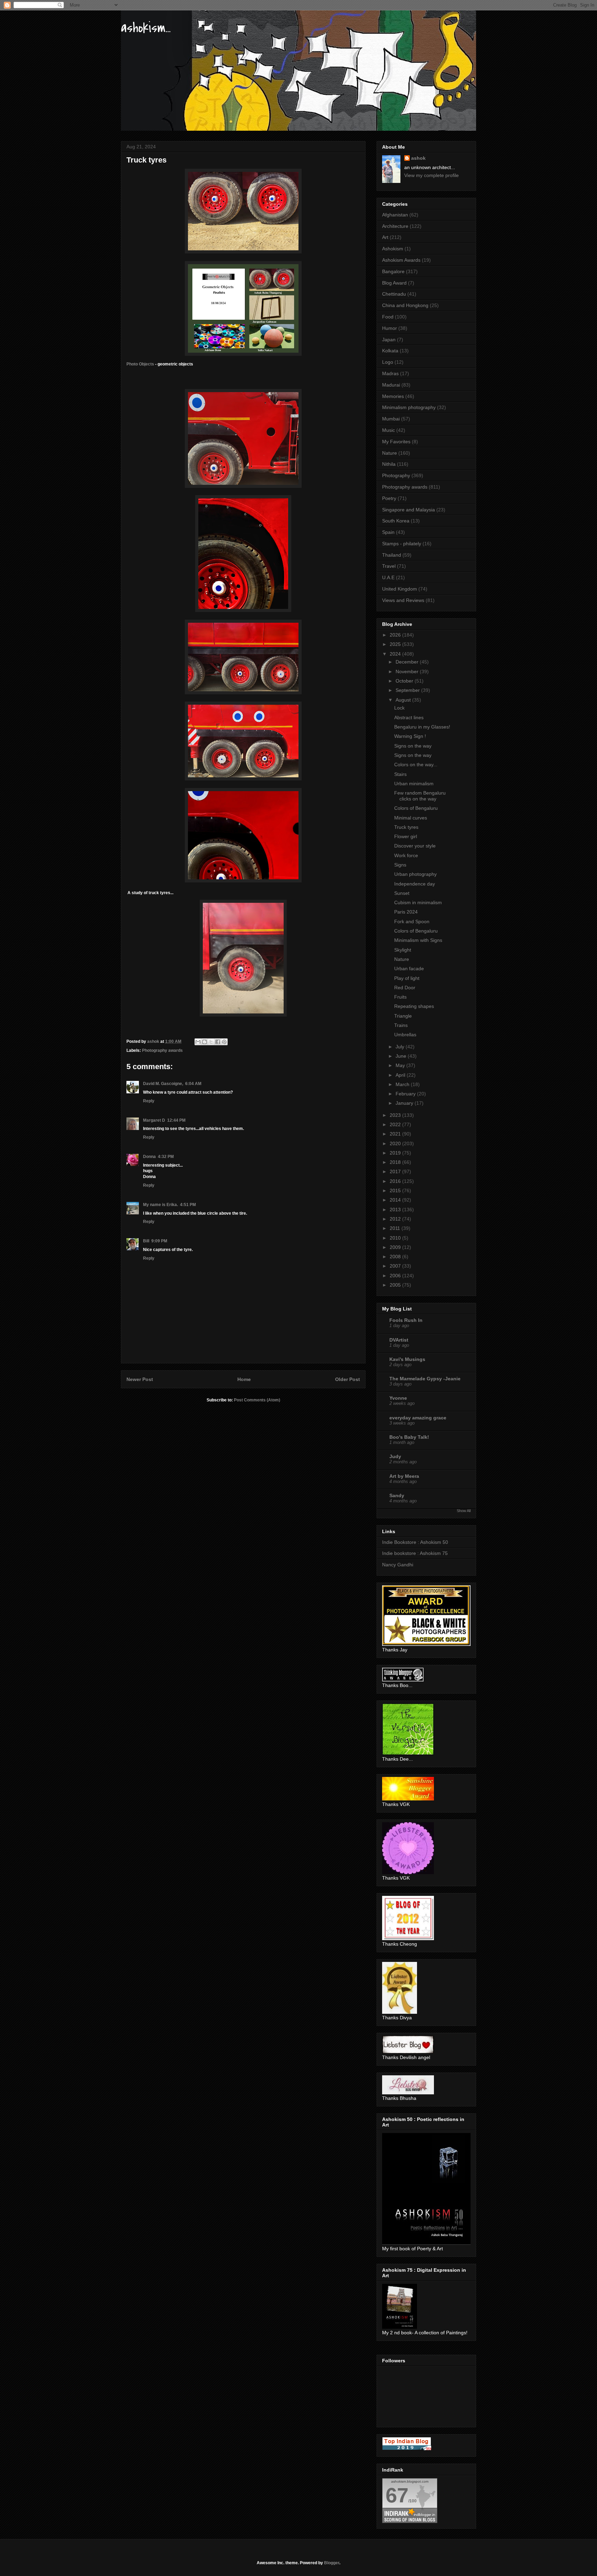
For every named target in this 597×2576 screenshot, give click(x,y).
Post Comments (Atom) (257, 1400)
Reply (149, 1101)
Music (388, 430)
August (404, 700)
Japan (389, 340)
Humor (390, 328)
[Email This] (198, 1042)
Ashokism (393, 249)
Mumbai (391, 419)
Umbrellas (405, 1035)
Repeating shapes (414, 1006)
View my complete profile (432, 175)
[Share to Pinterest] (224, 1042)
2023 (396, 1115)
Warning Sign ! (410, 736)
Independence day (415, 884)
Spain (388, 532)
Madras (390, 373)
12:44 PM (176, 1120)
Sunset (402, 893)
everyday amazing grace (418, 1418)
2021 (396, 1134)
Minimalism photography (409, 407)
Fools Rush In (406, 1320)
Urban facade (409, 969)
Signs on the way (413, 746)
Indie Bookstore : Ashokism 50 (415, 1542)
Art (385, 237)
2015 (396, 1190)
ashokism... (146, 28)
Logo (388, 362)
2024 (396, 654)
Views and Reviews (403, 600)
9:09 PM (159, 1241)
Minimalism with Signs (418, 940)
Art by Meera (404, 1476)
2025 (396, 644)
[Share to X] (211, 1042)
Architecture (395, 226)
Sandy (397, 1495)
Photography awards (162, 1050)
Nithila (389, 464)
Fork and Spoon (412, 921)
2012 (396, 1219)
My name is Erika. (160, 1205)
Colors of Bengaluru (416, 808)
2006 (396, 1276)
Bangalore (393, 271)
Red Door (405, 988)
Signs (400, 865)
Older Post (348, 1379)
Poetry (389, 498)
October (405, 681)
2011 (396, 1228)
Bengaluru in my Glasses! (422, 727)
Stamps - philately (402, 544)
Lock (399, 708)
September (408, 690)
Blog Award (394, 283)
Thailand (392, 555)
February (406, 1094)
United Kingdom (400, 589)
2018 (396, 1162)
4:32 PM (166, 1157)
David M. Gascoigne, (163, 1084)
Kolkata (390, 351)
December (408, 662)
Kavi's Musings (407, 1359)
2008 (396, 1257)
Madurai (391, 385)
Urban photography (415, 874)
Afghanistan (395, 215)
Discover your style (415, 846)
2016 (396, 1181)
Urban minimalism (414, 784)
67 (397, 2495)
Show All (464, 1511)
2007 (396, 1266)
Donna (149, 1157)
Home (244, 1379)
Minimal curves (411, 818)
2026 (396, 635)
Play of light (407, 978)
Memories (393, 396)
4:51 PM (188, 1205)
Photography (396, 475)
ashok (418, 158)
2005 (396, 1285)
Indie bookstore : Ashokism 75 (415, 1553)
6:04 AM (193, 1084)
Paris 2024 (406, 912)
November (408, 671)
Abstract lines (409, 717)
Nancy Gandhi (398, 1565)
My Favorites (396, 442)
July (401, 1047)
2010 (396, 1238)
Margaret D (154, 1120)
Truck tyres (406, 827)
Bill (146, 1241)
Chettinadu (394, 294)
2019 (396, 1153)
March (403, 1084)
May (401, 1065)
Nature (390, 453)
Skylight (403, 950)
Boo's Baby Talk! (409, 1437)
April (401, 1075)
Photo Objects (140, 364)
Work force (406, 855)
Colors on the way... (416, 765)
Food (388, 317)
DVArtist (399, 1340)
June (402, 1056)
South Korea (396, 521)
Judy (395, 1456)
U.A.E (388, 577)
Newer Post (140, 1379)
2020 (396, 1143)
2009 (396, 1247)
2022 (396, 1124)
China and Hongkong (405, 305)
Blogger (332, 2563)
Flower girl (406, 836)
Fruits (400, 997)
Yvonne (398, 1398)
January (405, 1103)
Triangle (403, 1016)
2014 (396, 1200)
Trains (401, 1025)
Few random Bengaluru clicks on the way (420, 796)
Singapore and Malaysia (409, 510)
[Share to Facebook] (218, 1042)
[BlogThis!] (205, 1042)
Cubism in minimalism (418, 902)
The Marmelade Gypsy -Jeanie (425, 1379)
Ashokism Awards (401, 260)
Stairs (400, 774)
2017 (396, 1171)
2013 (396, 1210)
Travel (389, 566)
